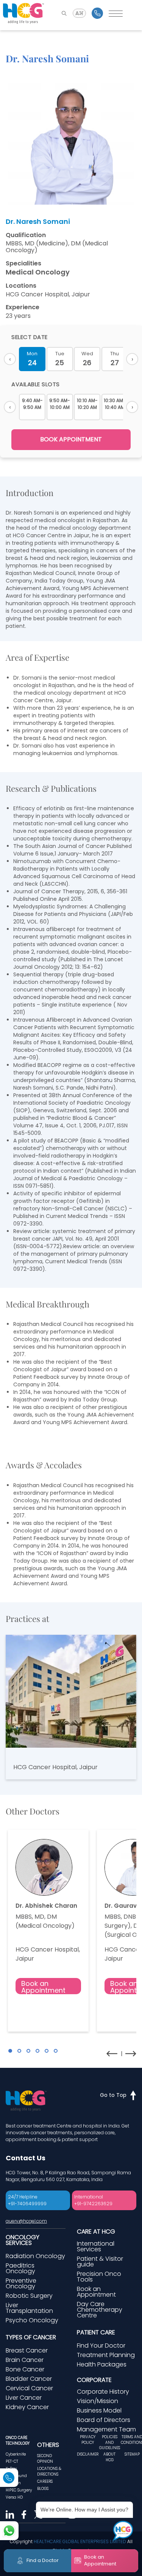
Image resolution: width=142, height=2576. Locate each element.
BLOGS (43, 2489)
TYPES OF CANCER (31, 2337)
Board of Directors (104, 2420)
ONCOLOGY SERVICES (23, 2240)
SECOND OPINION (45, 2459)
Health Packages (102, 2364)
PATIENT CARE (96, 2332)
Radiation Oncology (35, 2256)
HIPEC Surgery (19, 2490)
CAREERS (45, 2481)
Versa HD (14, 2497)
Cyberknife (16, 2454)
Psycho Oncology (32, 2320)
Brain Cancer (25, 2360)
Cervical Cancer (29, 2388)
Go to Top (113, 2095)
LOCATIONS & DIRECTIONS (49, 2471)
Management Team (106, 2429)
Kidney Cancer (27, 2407)
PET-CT (12, 2461)
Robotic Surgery (29, 2296)
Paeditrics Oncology (20, 2268)
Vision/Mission (98, 2401)
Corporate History (103, 2392)
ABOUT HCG (109, 2457)
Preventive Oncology (21, 2283)
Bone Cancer (25, 2369)
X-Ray (11, 2469)
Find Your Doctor (101, 2346)
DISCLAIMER (88, 2454)
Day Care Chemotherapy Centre (100, 2310)
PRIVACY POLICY (88, 2440)
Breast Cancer (27, 2350)
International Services (96, 2246)
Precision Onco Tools (99, 2277)
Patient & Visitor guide (100, 2262)
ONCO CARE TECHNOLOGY (18, 2440)
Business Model (99, 2410)
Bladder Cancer (29, 2379)
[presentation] (112, 2054)
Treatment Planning (106, 2355)
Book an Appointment (43, 1986)
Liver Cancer (24, 2398)
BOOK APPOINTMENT (71, 439)
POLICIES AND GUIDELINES (110, 2442)
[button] (10, 2051)
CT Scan (13, 2483)
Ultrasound (16, 2476)
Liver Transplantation (29, 2308)
